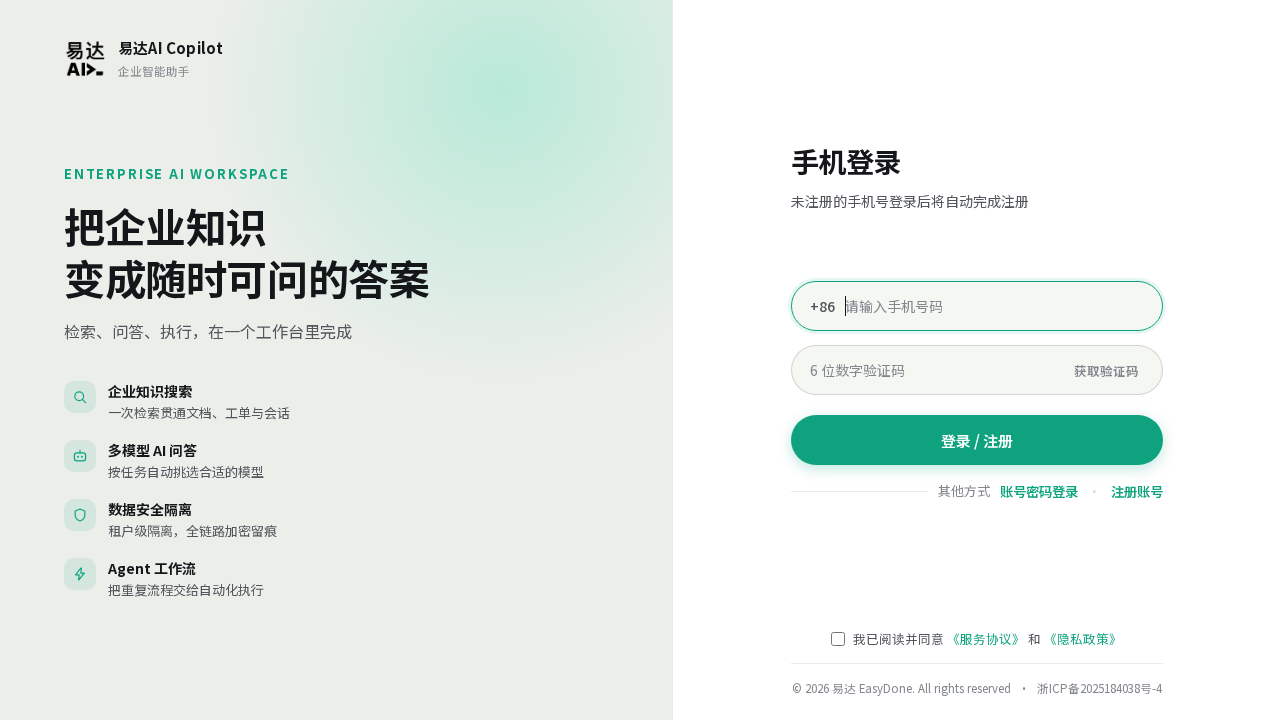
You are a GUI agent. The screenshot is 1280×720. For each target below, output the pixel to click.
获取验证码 (1106, 370)
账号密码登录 (1039, 491)
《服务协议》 (986, 638)
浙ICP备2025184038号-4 (1098, 688)
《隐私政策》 (1083, 638)
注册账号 (1137, 491)
